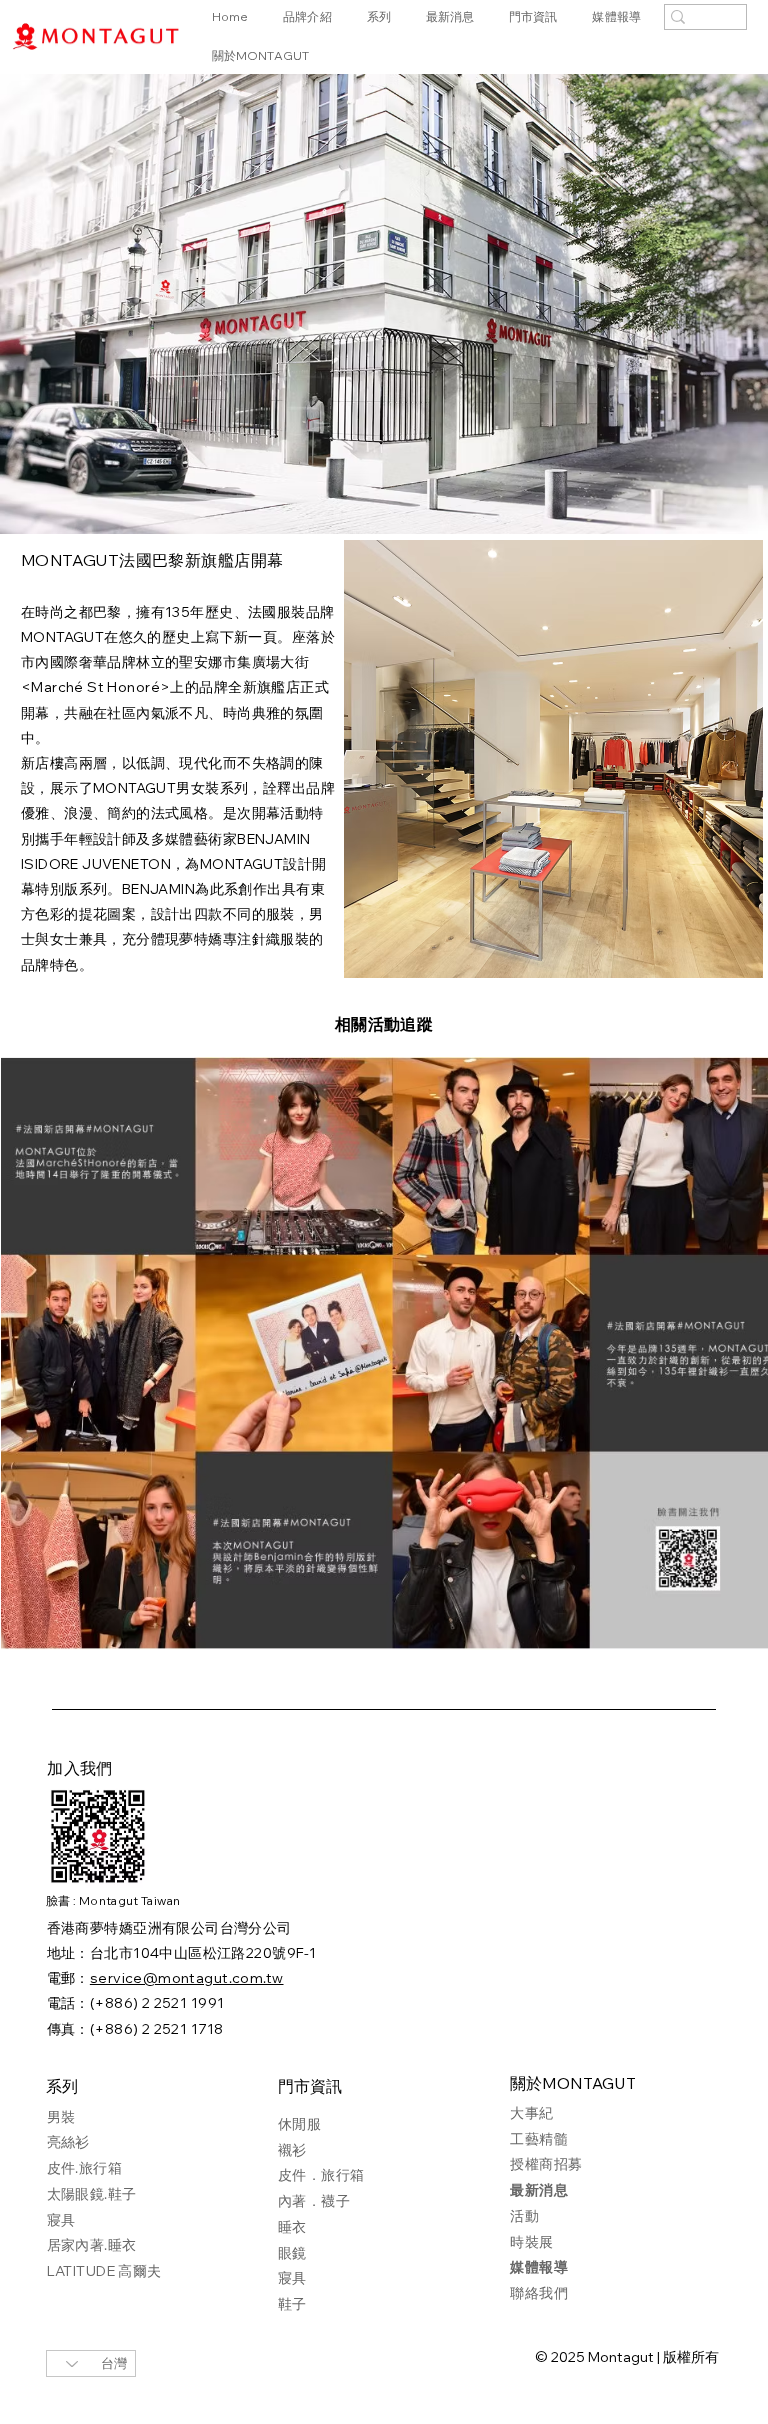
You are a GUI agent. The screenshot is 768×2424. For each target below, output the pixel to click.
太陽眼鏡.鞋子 (92, 2194)
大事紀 (531, 2113)
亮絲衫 (68, 2142)
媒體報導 (539, 2267)
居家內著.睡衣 (92, 2245)
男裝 (61, 2117)
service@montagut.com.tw (187, 1978)
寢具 (61, 2220)
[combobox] (91, 2363)
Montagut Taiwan (129, 1900)
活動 (524, 2216)
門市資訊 (310, 2088)
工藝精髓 (539, 2139)
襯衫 (292, 2150)
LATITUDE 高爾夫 (104, 2271)
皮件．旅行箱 (321, 2175)
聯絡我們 (539, 2293)
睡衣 (292, 2227)
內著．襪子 (314, 2201)
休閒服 (299, 2124)
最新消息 (539, 2190)
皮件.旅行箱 (85, 2168)
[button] (385, 17)
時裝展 (531, 2242)
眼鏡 (292, 2253)
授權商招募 (546, 2164)
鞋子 (292, 2304)
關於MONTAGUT (573, 2085)
